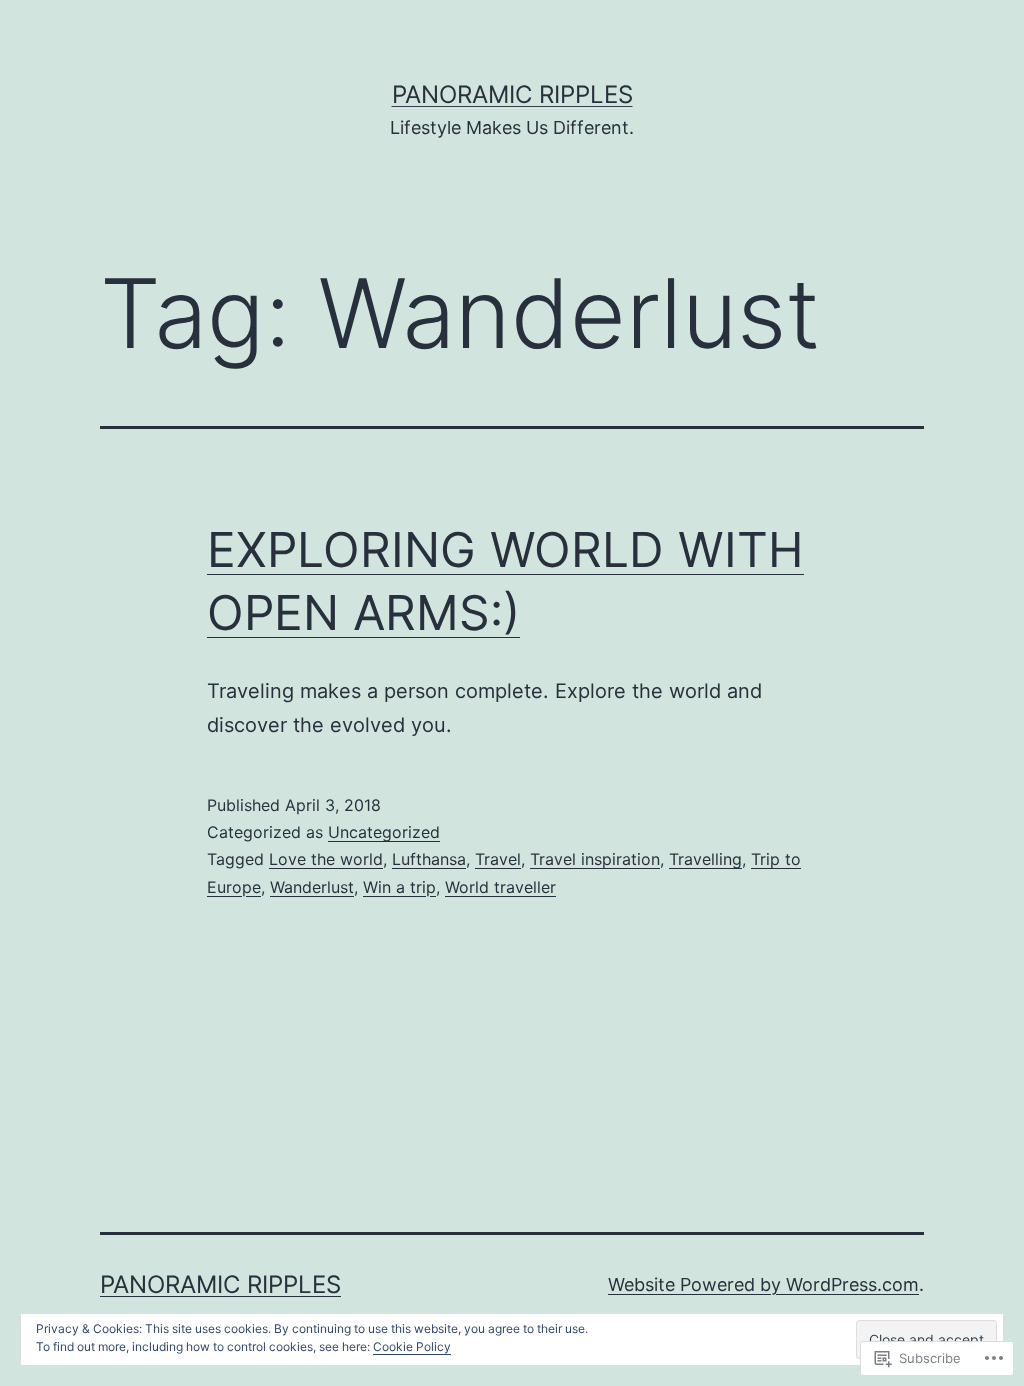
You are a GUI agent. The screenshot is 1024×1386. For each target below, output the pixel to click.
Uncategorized (384, 832)
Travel (498, 859)
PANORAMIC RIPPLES (512, 94)
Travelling (705, 859)
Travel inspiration (595, 859)
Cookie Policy (412, 1346)
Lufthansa (429, 859)
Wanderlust (312, 887)
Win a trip (399, 887)
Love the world (326, 859)
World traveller (500, 887)
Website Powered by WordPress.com (763, 1284)
